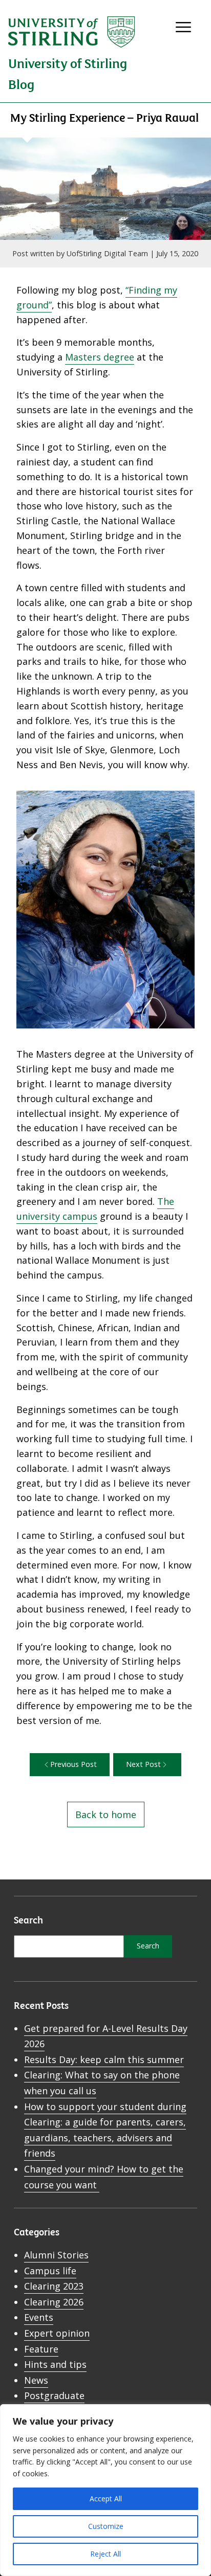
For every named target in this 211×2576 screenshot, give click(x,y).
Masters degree (100, 357)
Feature (41, 2349)
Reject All (105, 2554)
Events (39, 2317)
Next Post (143, 1764)
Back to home (106, 1815)
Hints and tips (55, 2364)
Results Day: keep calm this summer (104, 2059)
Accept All (106, 2499)
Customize (106, 2526)
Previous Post (73, 1764)
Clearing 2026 (54, 2302)
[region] (105, 2490)
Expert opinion (57, 2333)
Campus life (50, 2271)
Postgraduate (54, 2395)
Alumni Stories (56, 2255)
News (36, 2380)
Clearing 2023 (54, 2286)
